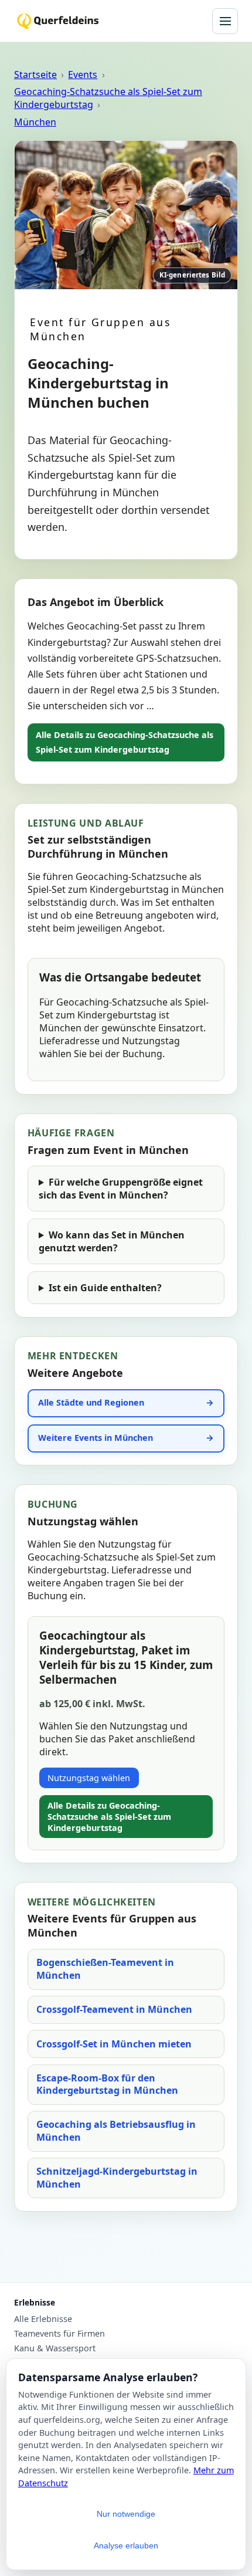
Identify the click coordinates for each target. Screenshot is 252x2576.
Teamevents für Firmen (59, 2334)
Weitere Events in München (96, 1438)
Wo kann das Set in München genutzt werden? (112, 1241)
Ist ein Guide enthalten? (105, 1288)
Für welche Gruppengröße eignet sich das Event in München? (121, 1189)
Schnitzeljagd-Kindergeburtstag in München (117, 2178)
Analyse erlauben (126, 2545)
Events (83, 75)
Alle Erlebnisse (43, 2319)
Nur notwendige (126, 2514)
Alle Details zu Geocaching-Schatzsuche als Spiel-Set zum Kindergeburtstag (125, 742)
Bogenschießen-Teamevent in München (105, 1969)
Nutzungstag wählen (89, 1778)
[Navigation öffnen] (225, 21)
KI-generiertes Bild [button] (192, 275)
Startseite (35, 75)
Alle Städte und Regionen (91, 1402)
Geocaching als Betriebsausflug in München (116, 2131)
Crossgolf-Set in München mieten (114, 2044)
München (35, 122)
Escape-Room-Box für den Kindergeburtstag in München (107, 2084)
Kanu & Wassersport (55, 2348)
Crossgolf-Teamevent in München (114, 2009)
